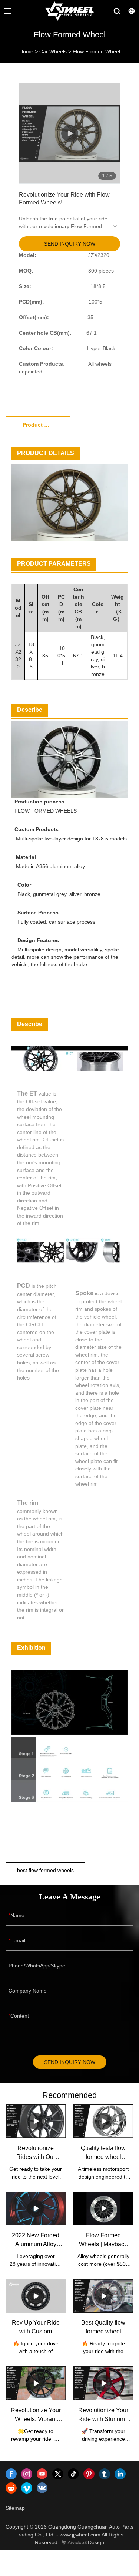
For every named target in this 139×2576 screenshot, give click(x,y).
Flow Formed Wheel (96, 51)
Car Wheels (53, 51)
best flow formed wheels (45, 1870)
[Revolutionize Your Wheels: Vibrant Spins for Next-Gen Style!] (36, 2383)
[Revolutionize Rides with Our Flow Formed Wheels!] (36, 2121)
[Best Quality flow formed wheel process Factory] (104, 2296)
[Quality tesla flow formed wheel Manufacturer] (104, 2121)
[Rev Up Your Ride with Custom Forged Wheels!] (36, 2296)
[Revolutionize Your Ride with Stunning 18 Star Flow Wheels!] (104, 2383)
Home (26, 51)
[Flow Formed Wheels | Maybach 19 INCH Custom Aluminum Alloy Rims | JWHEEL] (104, 2209)
